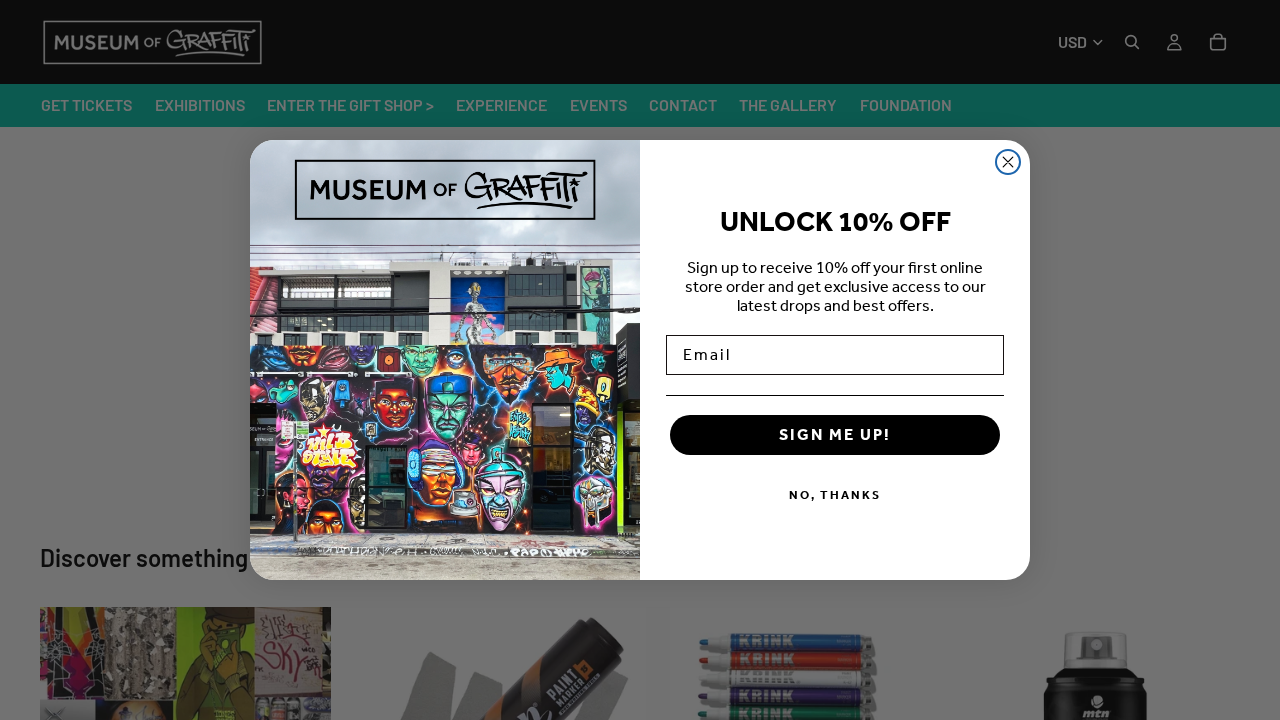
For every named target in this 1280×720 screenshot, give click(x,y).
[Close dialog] (1008, 162)
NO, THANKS (835, 495)
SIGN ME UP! (835, 434)
